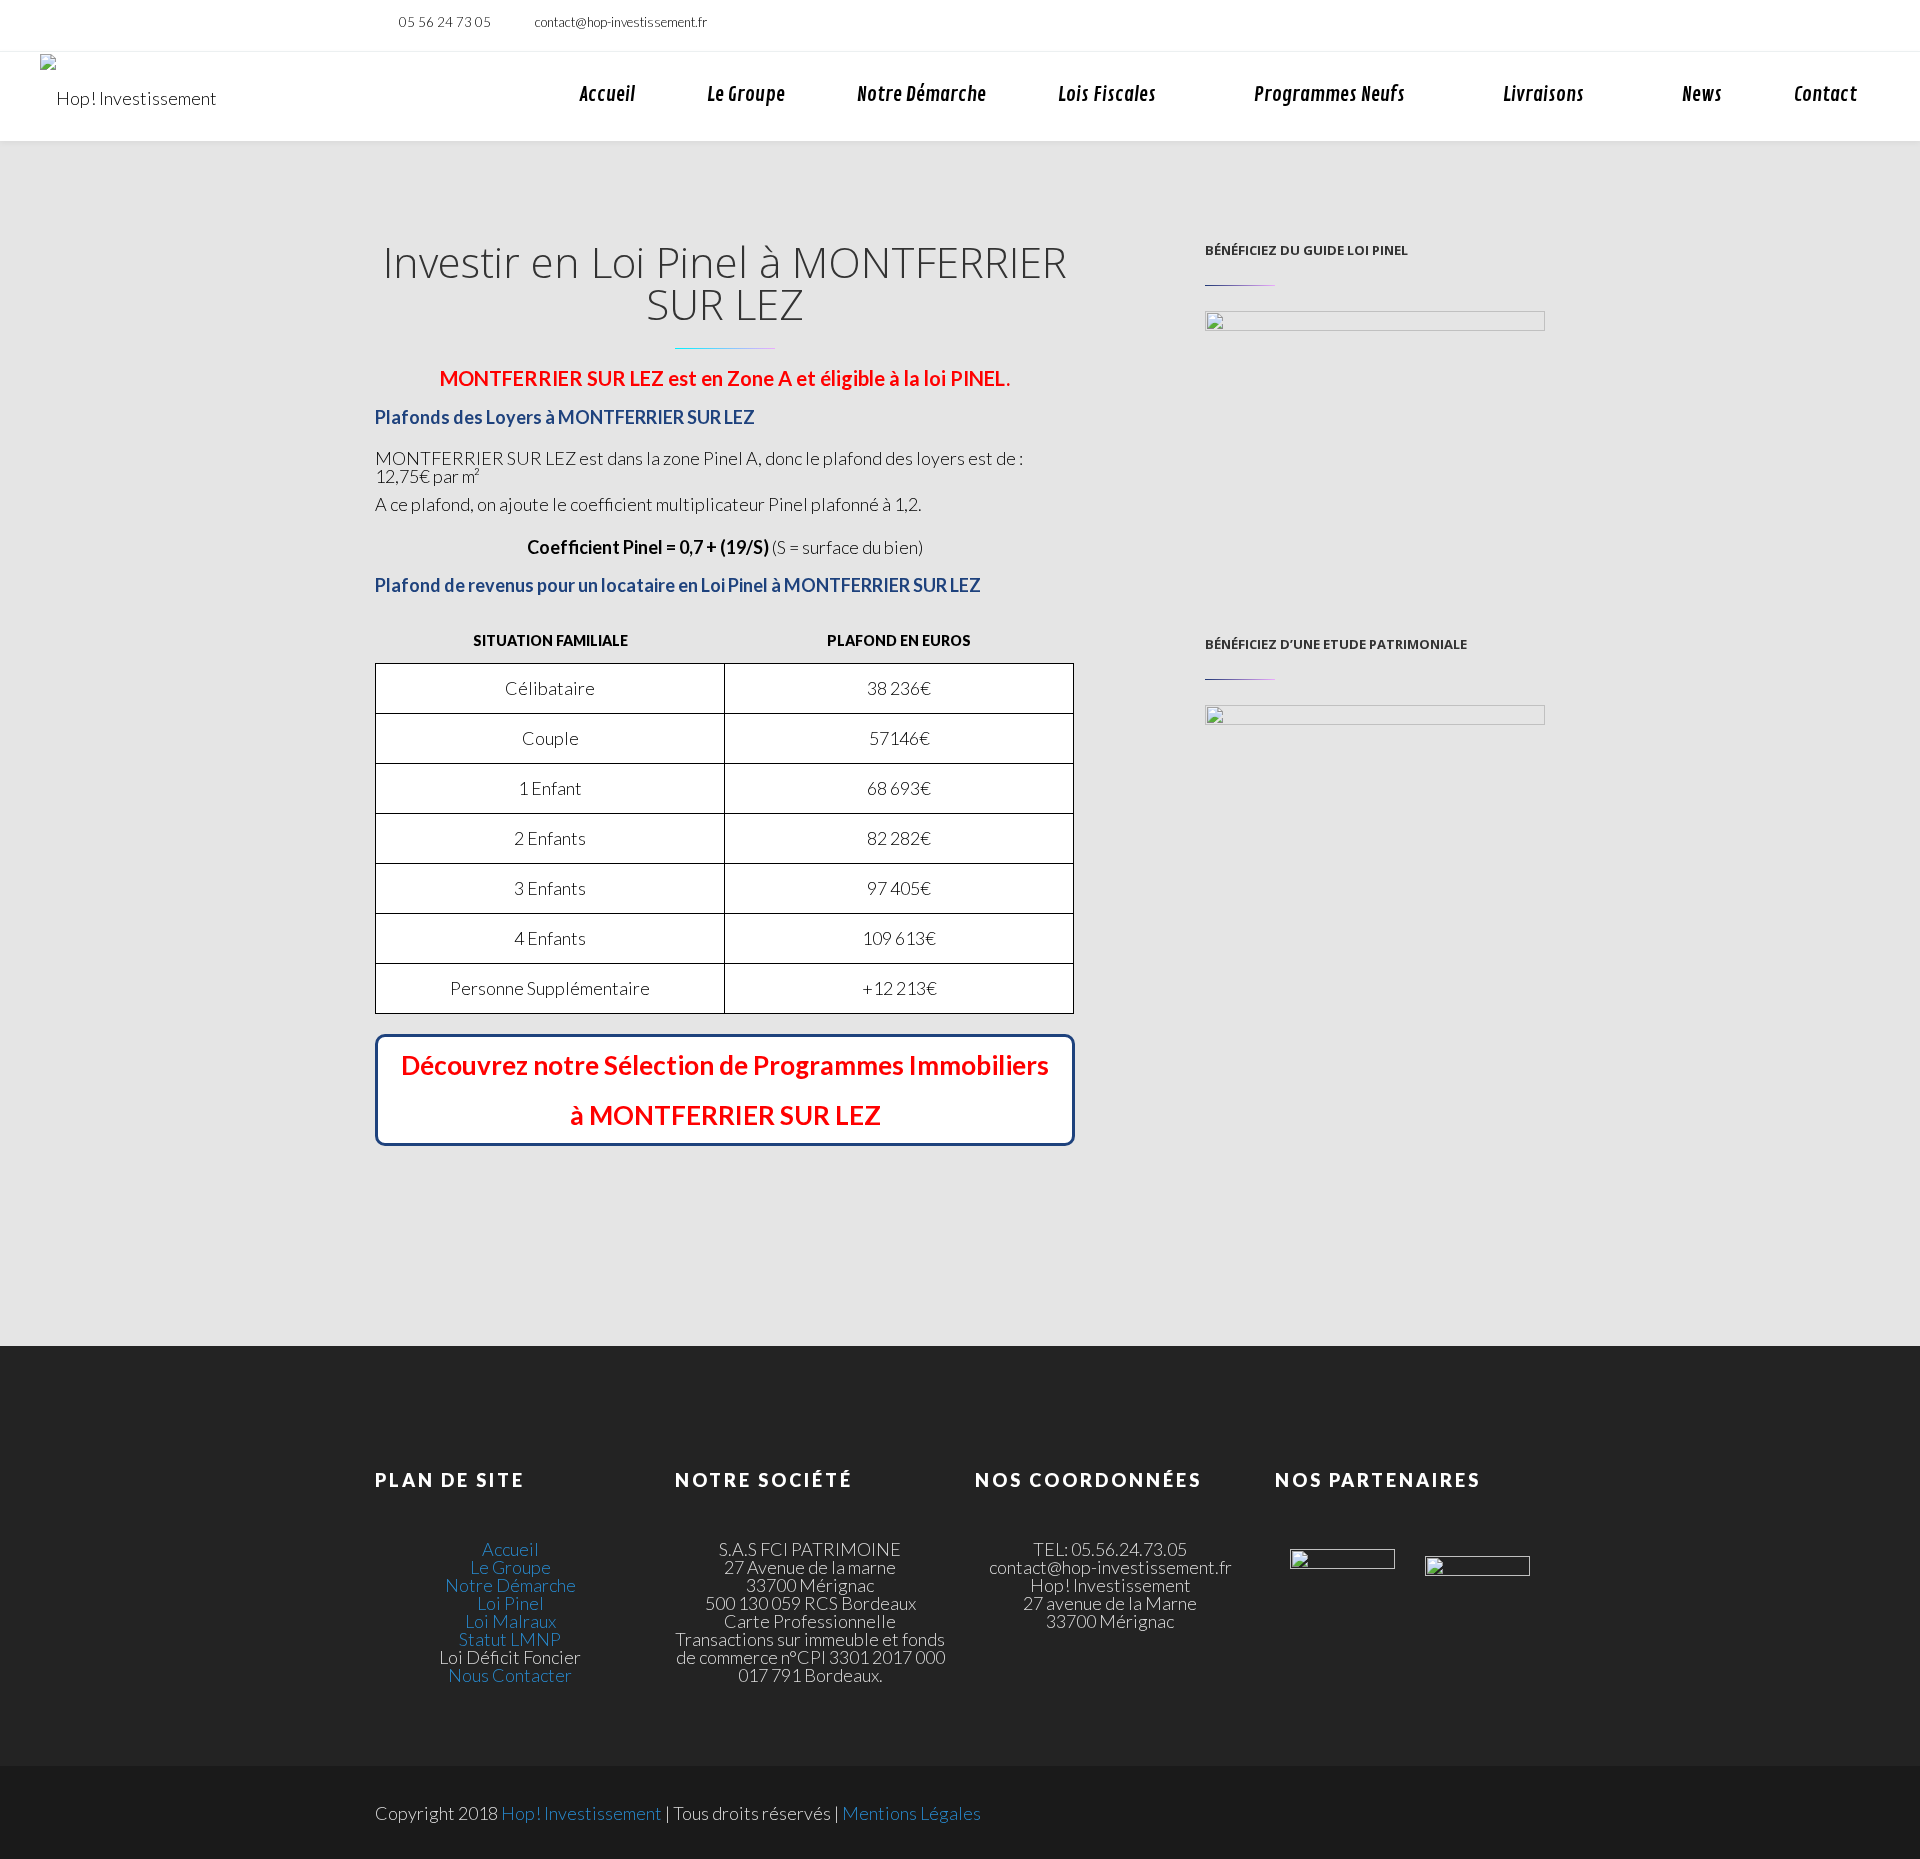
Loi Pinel (510, 1603)
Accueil (607, 94)
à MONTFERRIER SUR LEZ (725, 1115)
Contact (1825, 94)
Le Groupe (746, 94)
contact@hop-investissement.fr (621, 22)
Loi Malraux (510, 1621)
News (1702, 94)
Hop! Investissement (581, 1813)
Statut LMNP (510, 1639)
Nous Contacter (510, 1675)
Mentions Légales (911, 1813)
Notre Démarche (921, 94)
